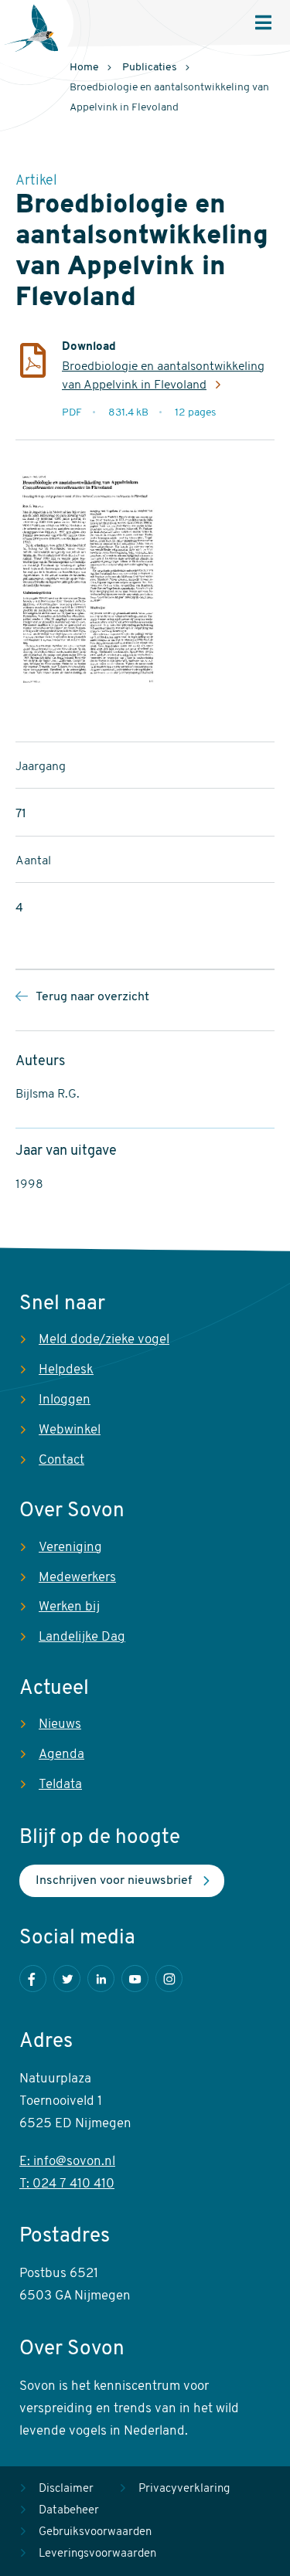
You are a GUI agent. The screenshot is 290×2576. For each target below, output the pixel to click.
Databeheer (69, 2511)
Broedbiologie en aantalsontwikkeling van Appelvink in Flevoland (163, 376)
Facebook (33, 1979)
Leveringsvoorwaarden (97, 2554)
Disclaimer (66, 2489)
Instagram (169, 1979)
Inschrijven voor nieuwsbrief (114, 1881)
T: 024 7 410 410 (67, 2184)
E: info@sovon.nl (67, 2162)
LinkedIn (101, 1979)
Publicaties (150, 68)
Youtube (135, 1979)
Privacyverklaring (184, 2489)
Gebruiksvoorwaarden (95, 2532)
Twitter (67, 1979)
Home (84, 68)
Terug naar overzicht (92, 997)
